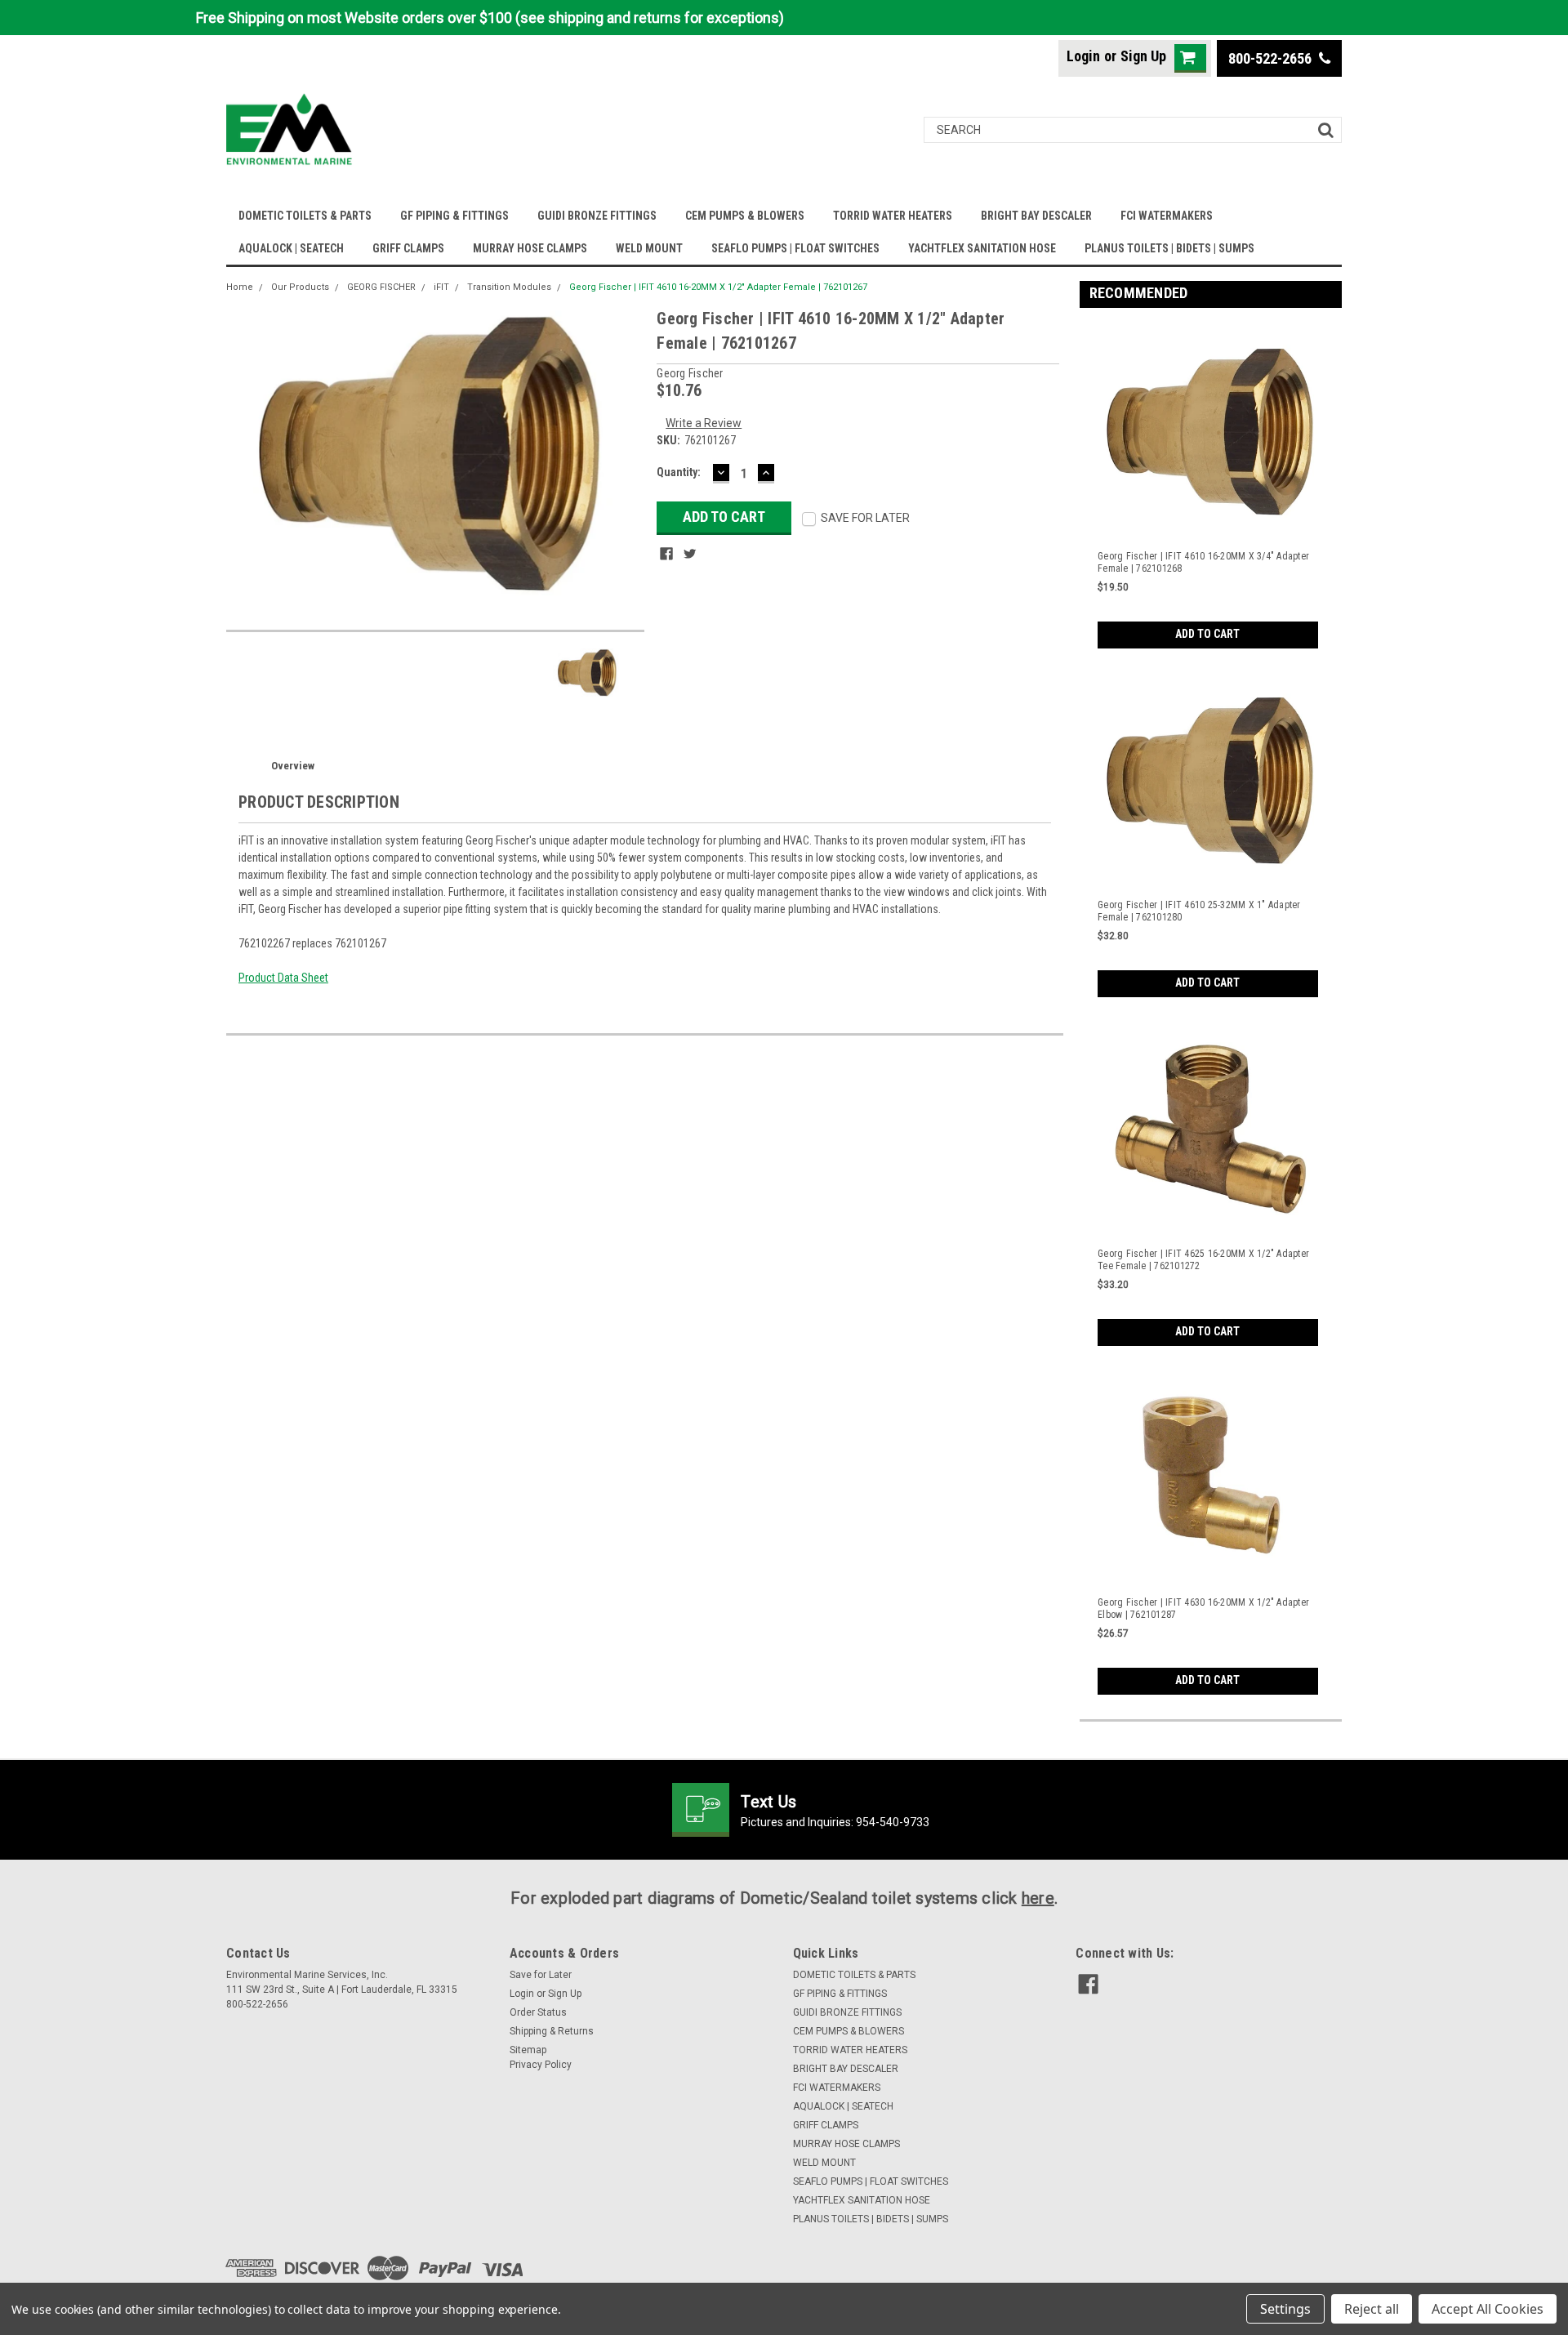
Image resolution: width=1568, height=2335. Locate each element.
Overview (293, 766)
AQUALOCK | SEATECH (291, 248)
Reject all (1372, 2309)
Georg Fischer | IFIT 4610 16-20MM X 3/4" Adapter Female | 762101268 (1203, 562)
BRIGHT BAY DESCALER (1036, 216)
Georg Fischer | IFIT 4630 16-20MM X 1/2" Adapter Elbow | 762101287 (1203, 1609)
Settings (1285, 2309)
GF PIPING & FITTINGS (454, 216)
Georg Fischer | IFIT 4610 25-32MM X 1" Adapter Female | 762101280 (1199, 911)
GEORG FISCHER (381, 287)
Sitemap (528, 2050)
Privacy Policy (541, 2065)
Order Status (538, 2012)
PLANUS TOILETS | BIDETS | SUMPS (1169, 248)
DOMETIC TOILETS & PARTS (305, 216)
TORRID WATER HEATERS (893, 216)
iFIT (441, 287)
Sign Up (1143, 56)
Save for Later (541, 1975)
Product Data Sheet (283, 978)
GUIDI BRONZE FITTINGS (597, 216)
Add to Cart (1207, 634)
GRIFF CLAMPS (408, 248)
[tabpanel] (1211, 484)
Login (1083, 56)
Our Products (300, 287)
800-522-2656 (1272, 58)
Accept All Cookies (1488, 2309)
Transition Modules (509, 287)
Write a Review (704, 423)
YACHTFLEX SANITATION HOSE (982, 248)
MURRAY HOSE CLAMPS (530, 248)
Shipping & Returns (552, 2031)
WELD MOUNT (649, 248)
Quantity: (679, 472)
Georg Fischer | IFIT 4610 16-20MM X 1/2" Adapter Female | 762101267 (718, 287)
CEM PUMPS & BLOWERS (745, 216)
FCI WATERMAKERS (1167, 216)
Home (240, 287)
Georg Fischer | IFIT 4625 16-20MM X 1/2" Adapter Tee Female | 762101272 (1203, 1260)
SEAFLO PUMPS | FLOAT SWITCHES (795, 248)
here (1038, 1898)
